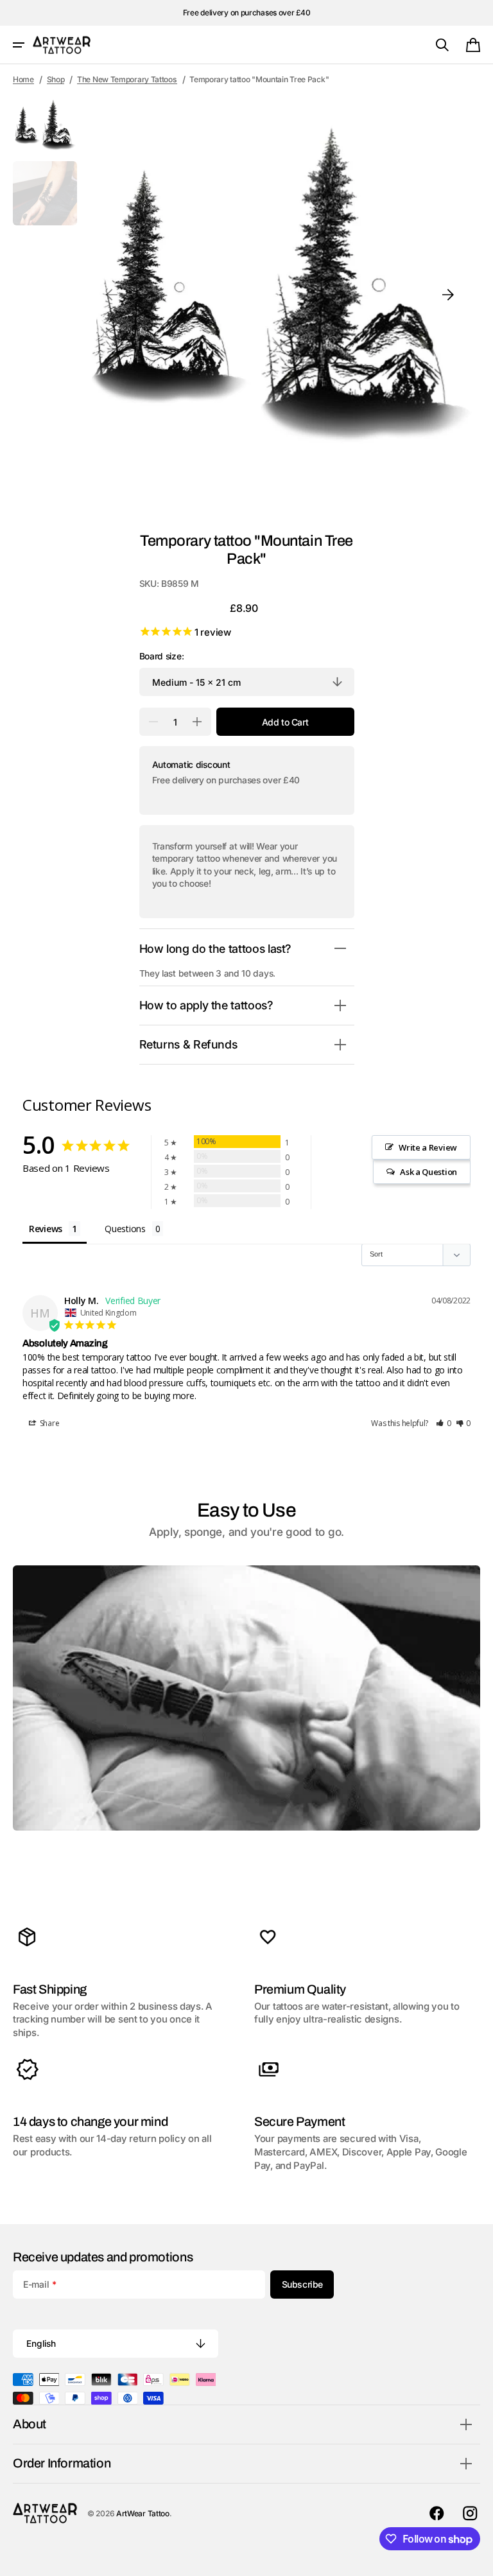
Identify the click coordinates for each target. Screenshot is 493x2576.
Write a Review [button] (428, 1147)
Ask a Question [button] (428, 1172)
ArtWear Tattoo (143, 2513)
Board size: (162, 656)
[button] (19, 45)
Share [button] (48, 1423)
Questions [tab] (125, 1229)
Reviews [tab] (46, 1229)
